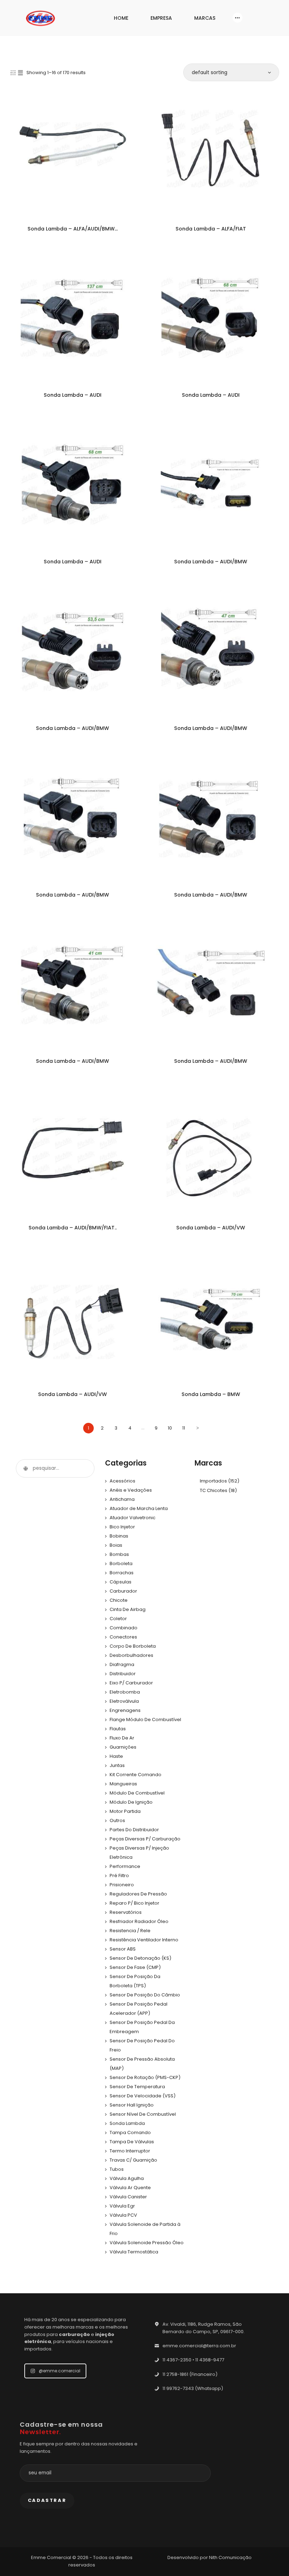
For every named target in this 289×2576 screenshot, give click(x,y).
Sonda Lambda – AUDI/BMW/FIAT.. (73, 1228)
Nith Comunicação (230, 2557)
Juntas (117, 1765)
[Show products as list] (20, 73)
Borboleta (121, 1563)
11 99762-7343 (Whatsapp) (193, 2388)
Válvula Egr (122, 2206)
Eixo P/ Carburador (131, 1683)
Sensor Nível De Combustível (143, 2114)
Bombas (119, 1554)
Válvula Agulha (127, 2178)
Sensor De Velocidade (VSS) (143, 2096)
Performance (125, 1866)
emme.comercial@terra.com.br (199, 2346)
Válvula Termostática (134, 2252)
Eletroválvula (124, 1701)
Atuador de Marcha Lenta (139, 1508)
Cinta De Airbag (128, 1609)
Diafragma (122, 1664)
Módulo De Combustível (137, 1793)
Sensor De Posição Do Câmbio (145, 1995)
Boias (116, 1545)
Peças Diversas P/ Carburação (145, 1839)
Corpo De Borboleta (133, 1646)
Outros (117, 1820)
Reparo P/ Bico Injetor (134, 1903)
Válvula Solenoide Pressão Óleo (147, 2243)
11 (184, 1428)
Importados (213, 1481)
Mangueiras (123, 1784)
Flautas (118, 1729)
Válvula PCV (123, 2215)
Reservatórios (126, 1912)
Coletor (118, 1619)
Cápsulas (121, 1582)
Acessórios (122, 1481)
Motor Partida (125, 1811)
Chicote (119, 1600)
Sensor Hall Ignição (132, 2105)
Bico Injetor (122, 1527)
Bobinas (119, 1536)
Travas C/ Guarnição (133, 2160)
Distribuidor (123, 1674)
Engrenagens (125, 1710)
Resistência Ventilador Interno (144, 1940)
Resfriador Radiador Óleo (139, 1921)
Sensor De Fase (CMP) (135, 1967)
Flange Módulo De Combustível (145, 1720)
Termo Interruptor (130, 2151)
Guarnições (123, 1747)
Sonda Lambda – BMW (211, 1394)
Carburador (123, 1591)
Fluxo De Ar (122, 1738)
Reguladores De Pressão (138, 1894)
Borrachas (122, 1573)
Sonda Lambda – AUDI (73, 395)
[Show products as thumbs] (13, 73)
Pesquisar (25, 1468)
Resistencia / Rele (130, 1931)
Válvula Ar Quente (130, 2188)
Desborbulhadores (131, 1655)
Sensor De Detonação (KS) (140, 1958)
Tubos (117, 2169)
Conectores (123, 1637)
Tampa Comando (130, 2132)
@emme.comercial (60, 2371)
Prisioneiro (122, 1885)
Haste (116, 1756)
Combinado (124, 1628)
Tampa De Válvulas (132, 2142)
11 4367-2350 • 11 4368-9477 (193, 2360)
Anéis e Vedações (131, 1490)
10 (170, 1428)
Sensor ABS (123, 1949)
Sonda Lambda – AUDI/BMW (211, 562)
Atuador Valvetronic (133, 1518)
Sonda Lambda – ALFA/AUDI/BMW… (73, 229)
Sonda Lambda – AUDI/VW (211, 1228)
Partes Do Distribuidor (134, 1830)
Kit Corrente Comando (136, 1775)
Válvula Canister (128, 2197)
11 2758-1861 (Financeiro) (190, 2374)
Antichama (122, 1499)
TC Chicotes (214, 1490)
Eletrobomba (125, 1692)
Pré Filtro (119, 1876)
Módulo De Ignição (131, 1802)
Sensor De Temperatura (137, 2087)
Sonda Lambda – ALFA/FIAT (211, 229)
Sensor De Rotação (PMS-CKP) (145, 2077)
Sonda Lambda (127, 2123)
